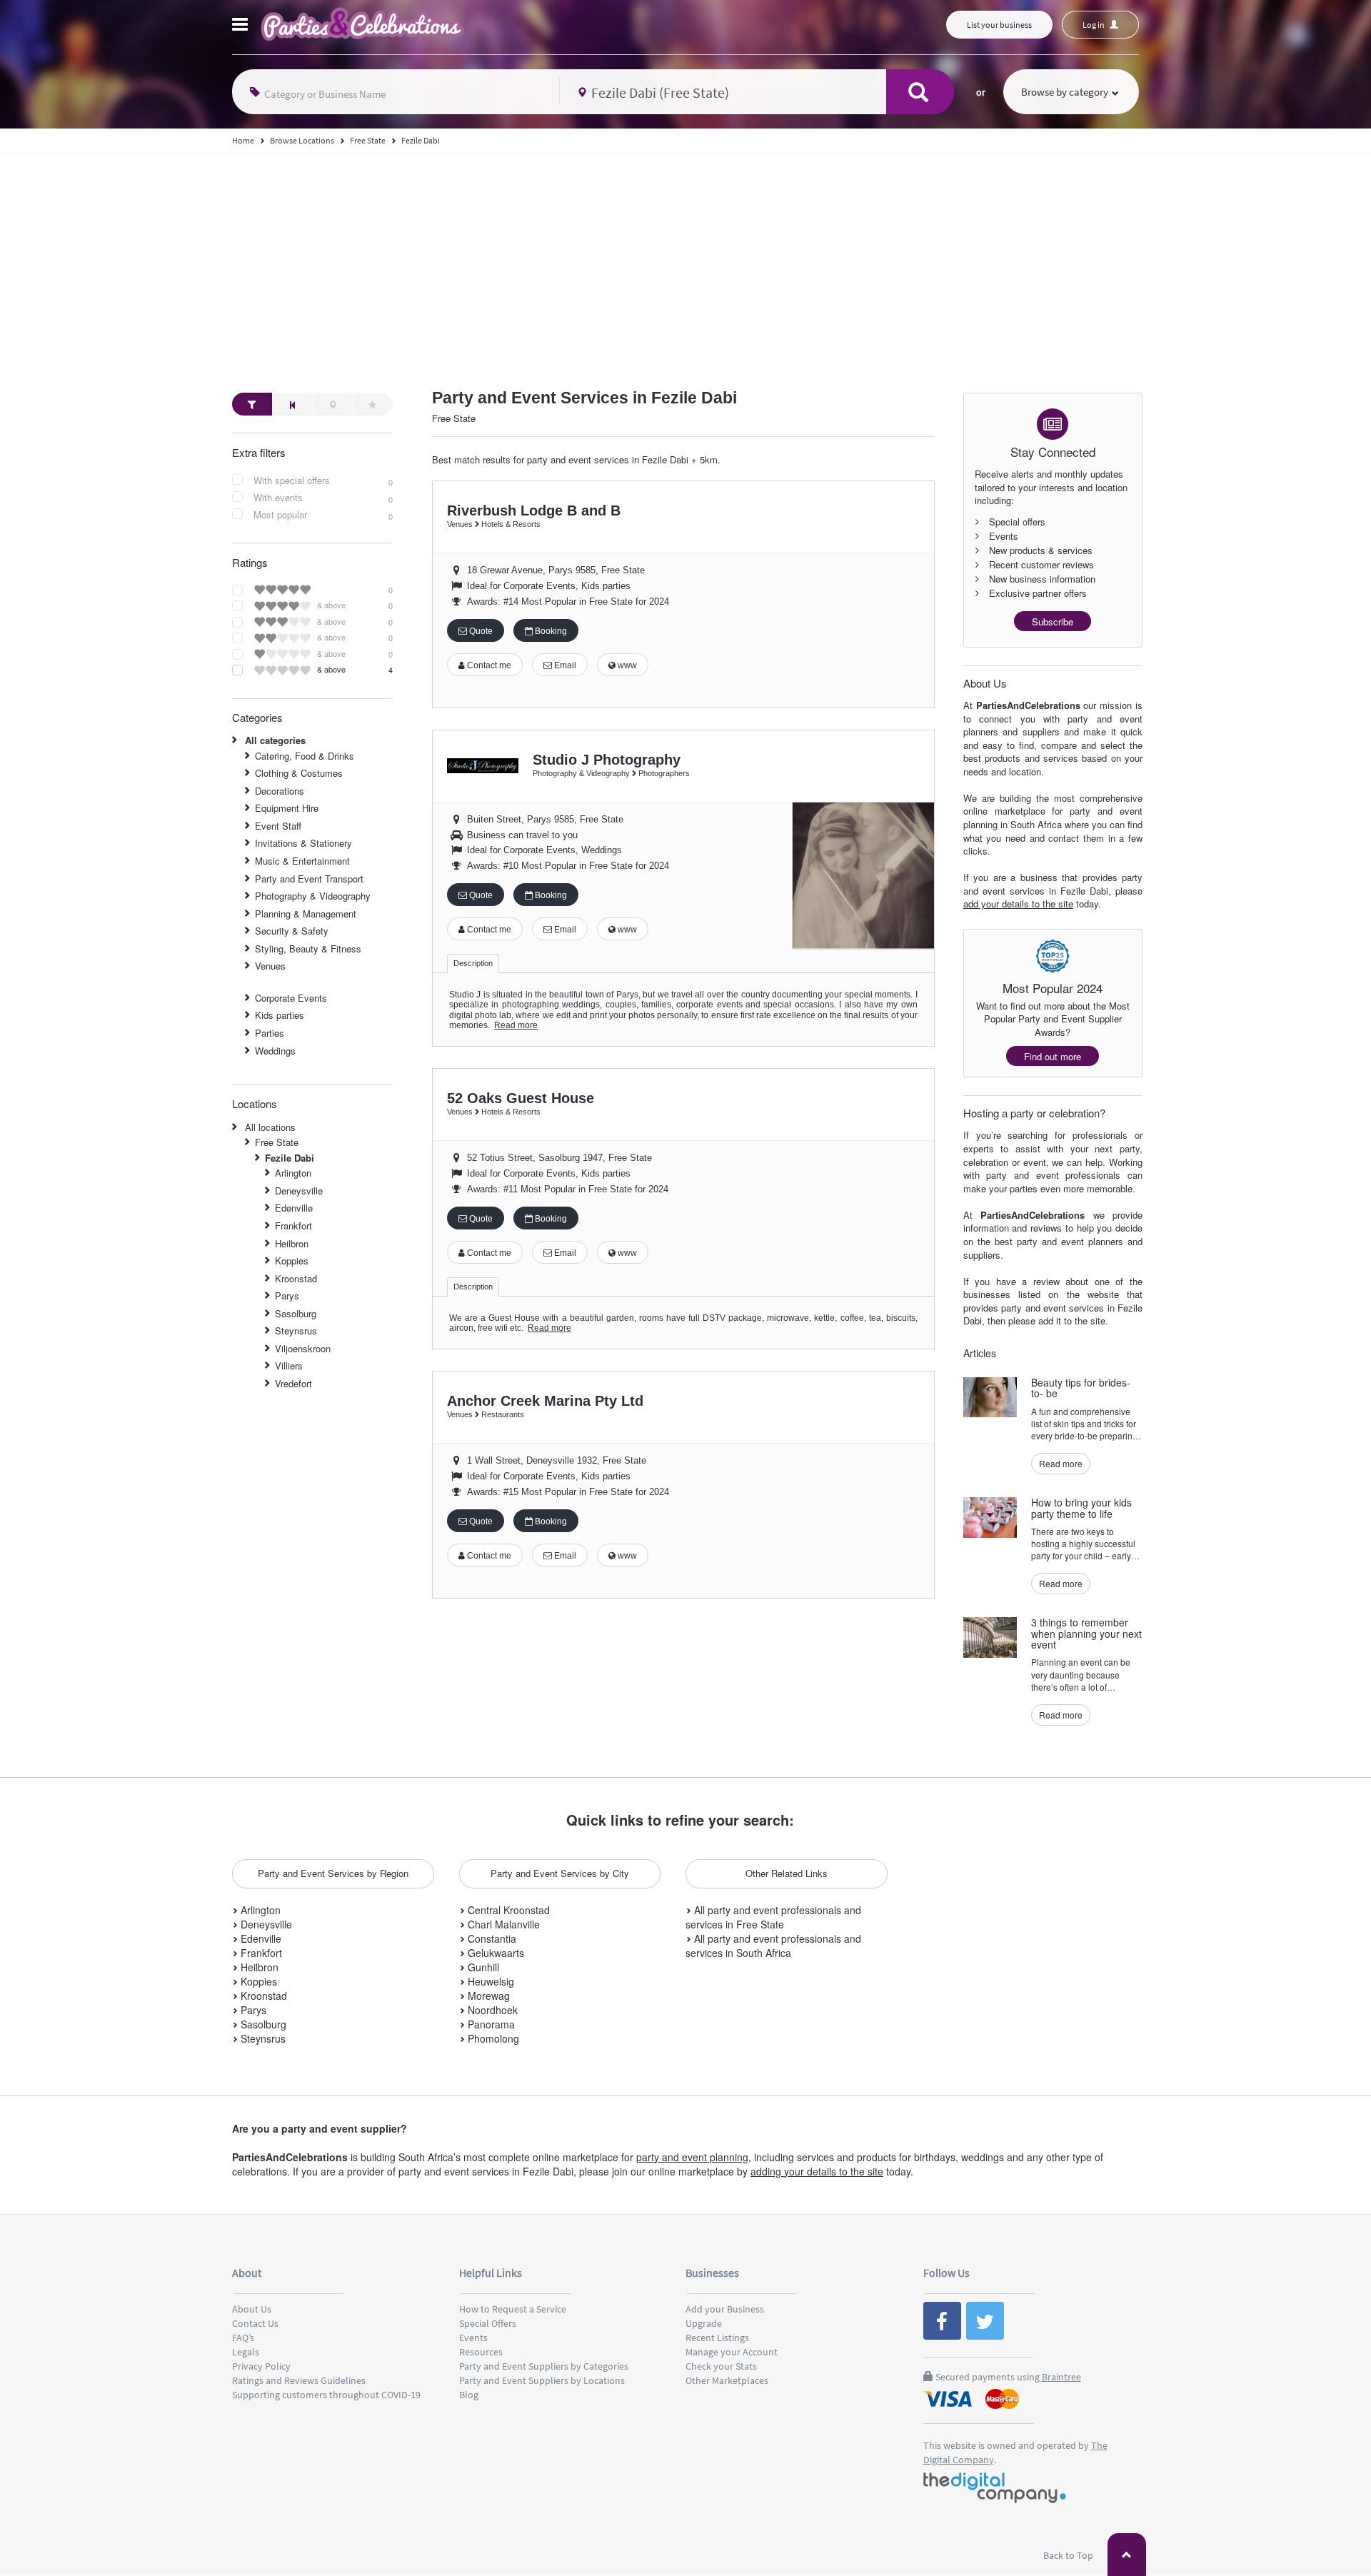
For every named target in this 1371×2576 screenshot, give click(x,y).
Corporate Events (291, 998)
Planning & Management (306, 914)
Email (564, 665)
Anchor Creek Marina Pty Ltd (545, 1401)
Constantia (491, 1938)
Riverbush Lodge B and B (534, 510)
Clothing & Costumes (299, 773)
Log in (1094, 25)
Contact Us (255, 2323)
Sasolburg (296, 1313)
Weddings (275, 1051)
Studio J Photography (607, 760)
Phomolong (492, 2038)
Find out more (1053, 1056)
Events (473, 2338)
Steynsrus (296, 1330)
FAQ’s (243, 2338)
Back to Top (1069, 2555)
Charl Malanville (502, 1924)
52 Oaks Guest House (521, 1098)
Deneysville (299, 1191)
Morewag (487, 1996)
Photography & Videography (313, 896)
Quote (480, 631)
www (626, 665)
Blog (469, 2395)
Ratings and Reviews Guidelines (299, 2380)
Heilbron (292, 1243)
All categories (275, 740)
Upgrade (704, 2323)
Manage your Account (732, 2352)
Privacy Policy (261, 2366)
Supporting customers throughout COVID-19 (326, 2395)
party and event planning (692, 2157)
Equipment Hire (287, 808)
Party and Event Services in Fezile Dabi (584, 398)
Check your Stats (721, 2366)
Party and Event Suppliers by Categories (544, 2366)
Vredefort (293, 1383)
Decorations (280, 791)
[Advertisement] (685, 261)
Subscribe (1053, 622)
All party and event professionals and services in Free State (773, 1917)
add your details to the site (1018, 904)
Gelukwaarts (494, 1953)
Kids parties (280, 1015)
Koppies (292, 1261)
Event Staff (278, 826)
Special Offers (488, 2323)
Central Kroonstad (507, 1910)
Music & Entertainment (302, 861)
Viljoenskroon (303, 1348)
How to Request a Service (513, 2309)
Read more (516, 1025)
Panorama (490, 2024)
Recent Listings (717, 2338)
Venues (270, 966)
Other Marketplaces (727, 2380)
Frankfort (293, 1226)
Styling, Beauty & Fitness (308, 949)
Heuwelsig (489, 1981)
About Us (252, 2309)
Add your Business (725, 2309)
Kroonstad (296, 1278)
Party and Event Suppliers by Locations (542, 2380)
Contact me (488, 665)
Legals (246, 2352)
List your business (999, 25)
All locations (270, 1127)
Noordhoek (491, 2010)
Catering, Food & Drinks (305, 756)
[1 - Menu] (242, 26)
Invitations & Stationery (303, 843)
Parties (270, 1033)
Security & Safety (292, 931)
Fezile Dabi (290, 1158)
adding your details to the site (817, 2171)
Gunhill (482, 1967)
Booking (550, 631)
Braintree (1061, 2377)
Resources (481, 2352)
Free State (277, 1142)
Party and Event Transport (309, 879)
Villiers (289, 1365)
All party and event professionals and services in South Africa (773, 1946)
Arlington (293, 1173)
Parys (287, 1295)
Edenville (294, 1208)
